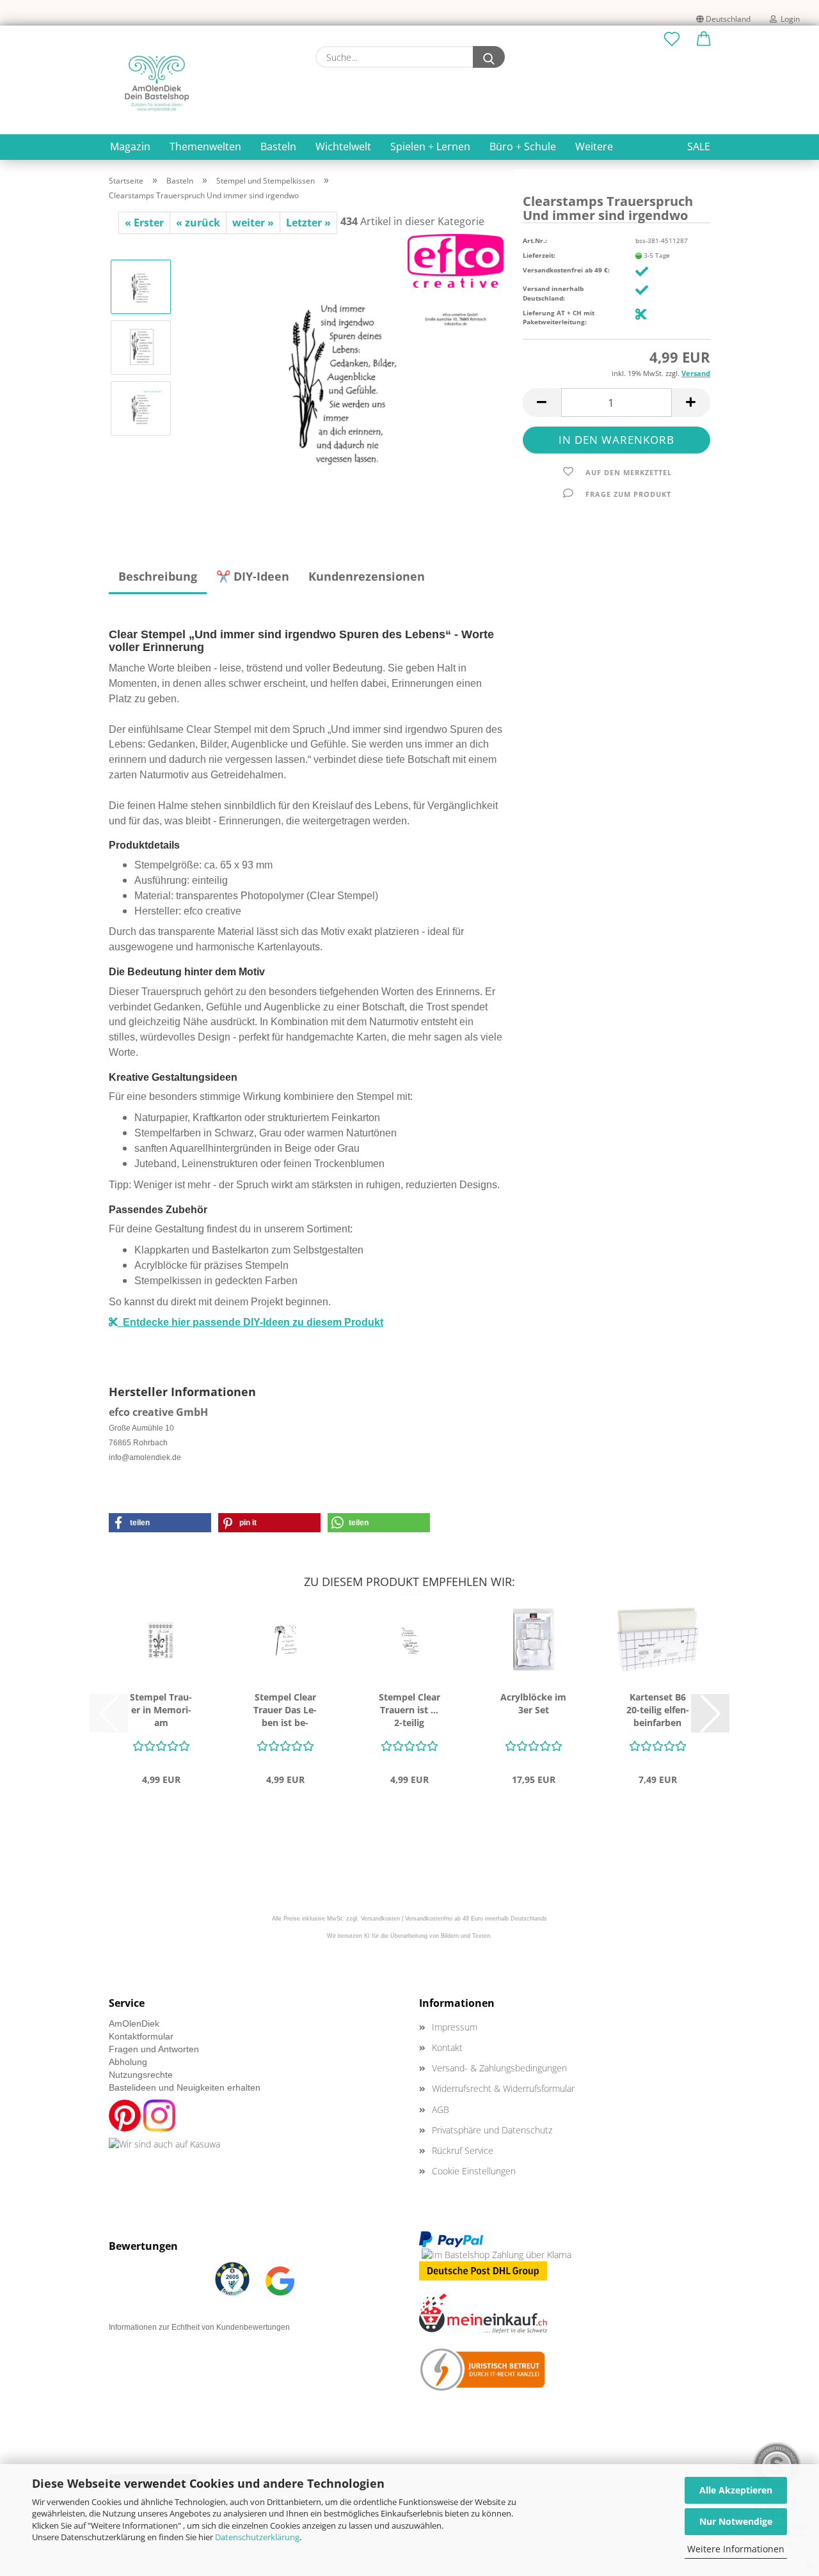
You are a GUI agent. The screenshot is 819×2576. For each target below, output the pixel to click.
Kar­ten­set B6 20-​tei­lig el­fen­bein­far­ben (658, 1710)
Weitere (594, 146)
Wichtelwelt (343, 146)
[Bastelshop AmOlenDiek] (157, 83)
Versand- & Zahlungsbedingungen (499, 2068)
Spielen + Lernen (430, 146)
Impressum (455, 2027)
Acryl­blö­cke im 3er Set (533, 1703)
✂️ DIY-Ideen (253, 576)
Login (788, 19)
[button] (704, 40)
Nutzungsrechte (141, 2075)
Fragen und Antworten (154, 2049)
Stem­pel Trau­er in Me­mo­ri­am (161, 1710)
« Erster (144, 223)
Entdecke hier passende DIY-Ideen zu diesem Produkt (250, 1322)
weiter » (253, 223)
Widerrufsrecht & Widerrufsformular (503, 2088)
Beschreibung (158, 576)
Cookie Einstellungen (474, 2171)
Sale (699, 146)
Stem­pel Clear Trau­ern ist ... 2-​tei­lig (409, 1710)
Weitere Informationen (736, 2549)
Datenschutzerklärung (257, 2537)
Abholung (128, 2062)
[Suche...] (489, 57)
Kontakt (447, 2047)
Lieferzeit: (539, 255)
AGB (441, 2109)
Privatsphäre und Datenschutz (492, 2130)
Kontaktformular (141, 2036)
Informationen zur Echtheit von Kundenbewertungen (199, 2327)
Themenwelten (205, 146)
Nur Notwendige (736, 2521)
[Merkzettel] (672, 40)
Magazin (130, 146)
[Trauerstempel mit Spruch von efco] (343, 377)
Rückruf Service (463, 2150)
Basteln (278, 146)
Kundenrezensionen (367, 576)
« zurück (198, 223)
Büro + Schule (523, 146)
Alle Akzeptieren (736, 2490)
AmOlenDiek (134, 2023)
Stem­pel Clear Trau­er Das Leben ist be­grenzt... (285, 1710)
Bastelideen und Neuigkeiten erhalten (185, 2087)
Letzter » (308, 223)
